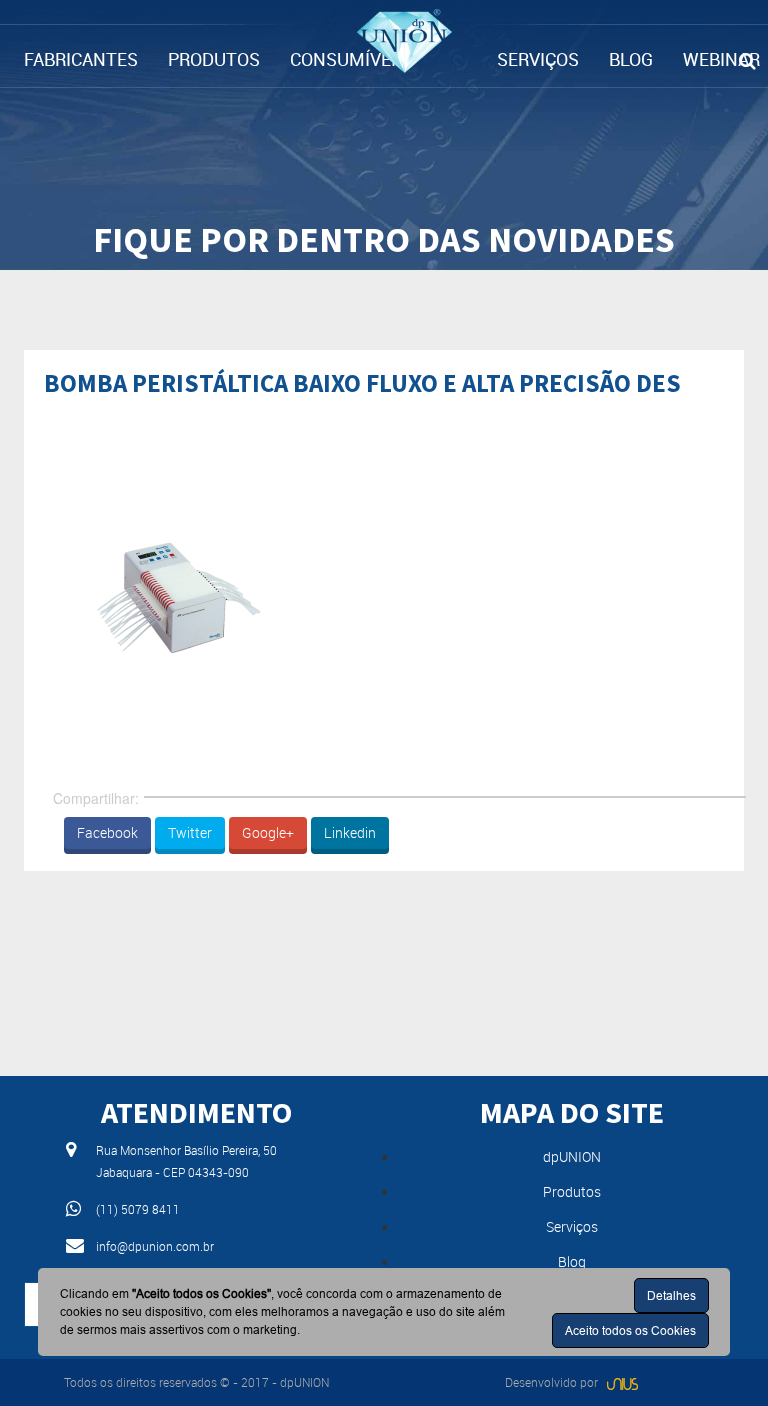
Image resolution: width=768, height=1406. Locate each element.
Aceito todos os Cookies (630, 1330)
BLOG (631, 59)
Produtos (572, 1191)
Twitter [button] (190, 832)
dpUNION (572, 1156)
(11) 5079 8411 (138, 1209)
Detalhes (671, 1295)
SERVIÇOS (538, 59)
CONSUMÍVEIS (348, 59)
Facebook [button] (107, 832)
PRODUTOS (214, 59)
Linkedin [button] (350, 832)
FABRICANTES (81, 59)
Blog (572, 1261)
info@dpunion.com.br (155, 1246)
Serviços (572, 1226)
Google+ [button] (268, 832)
